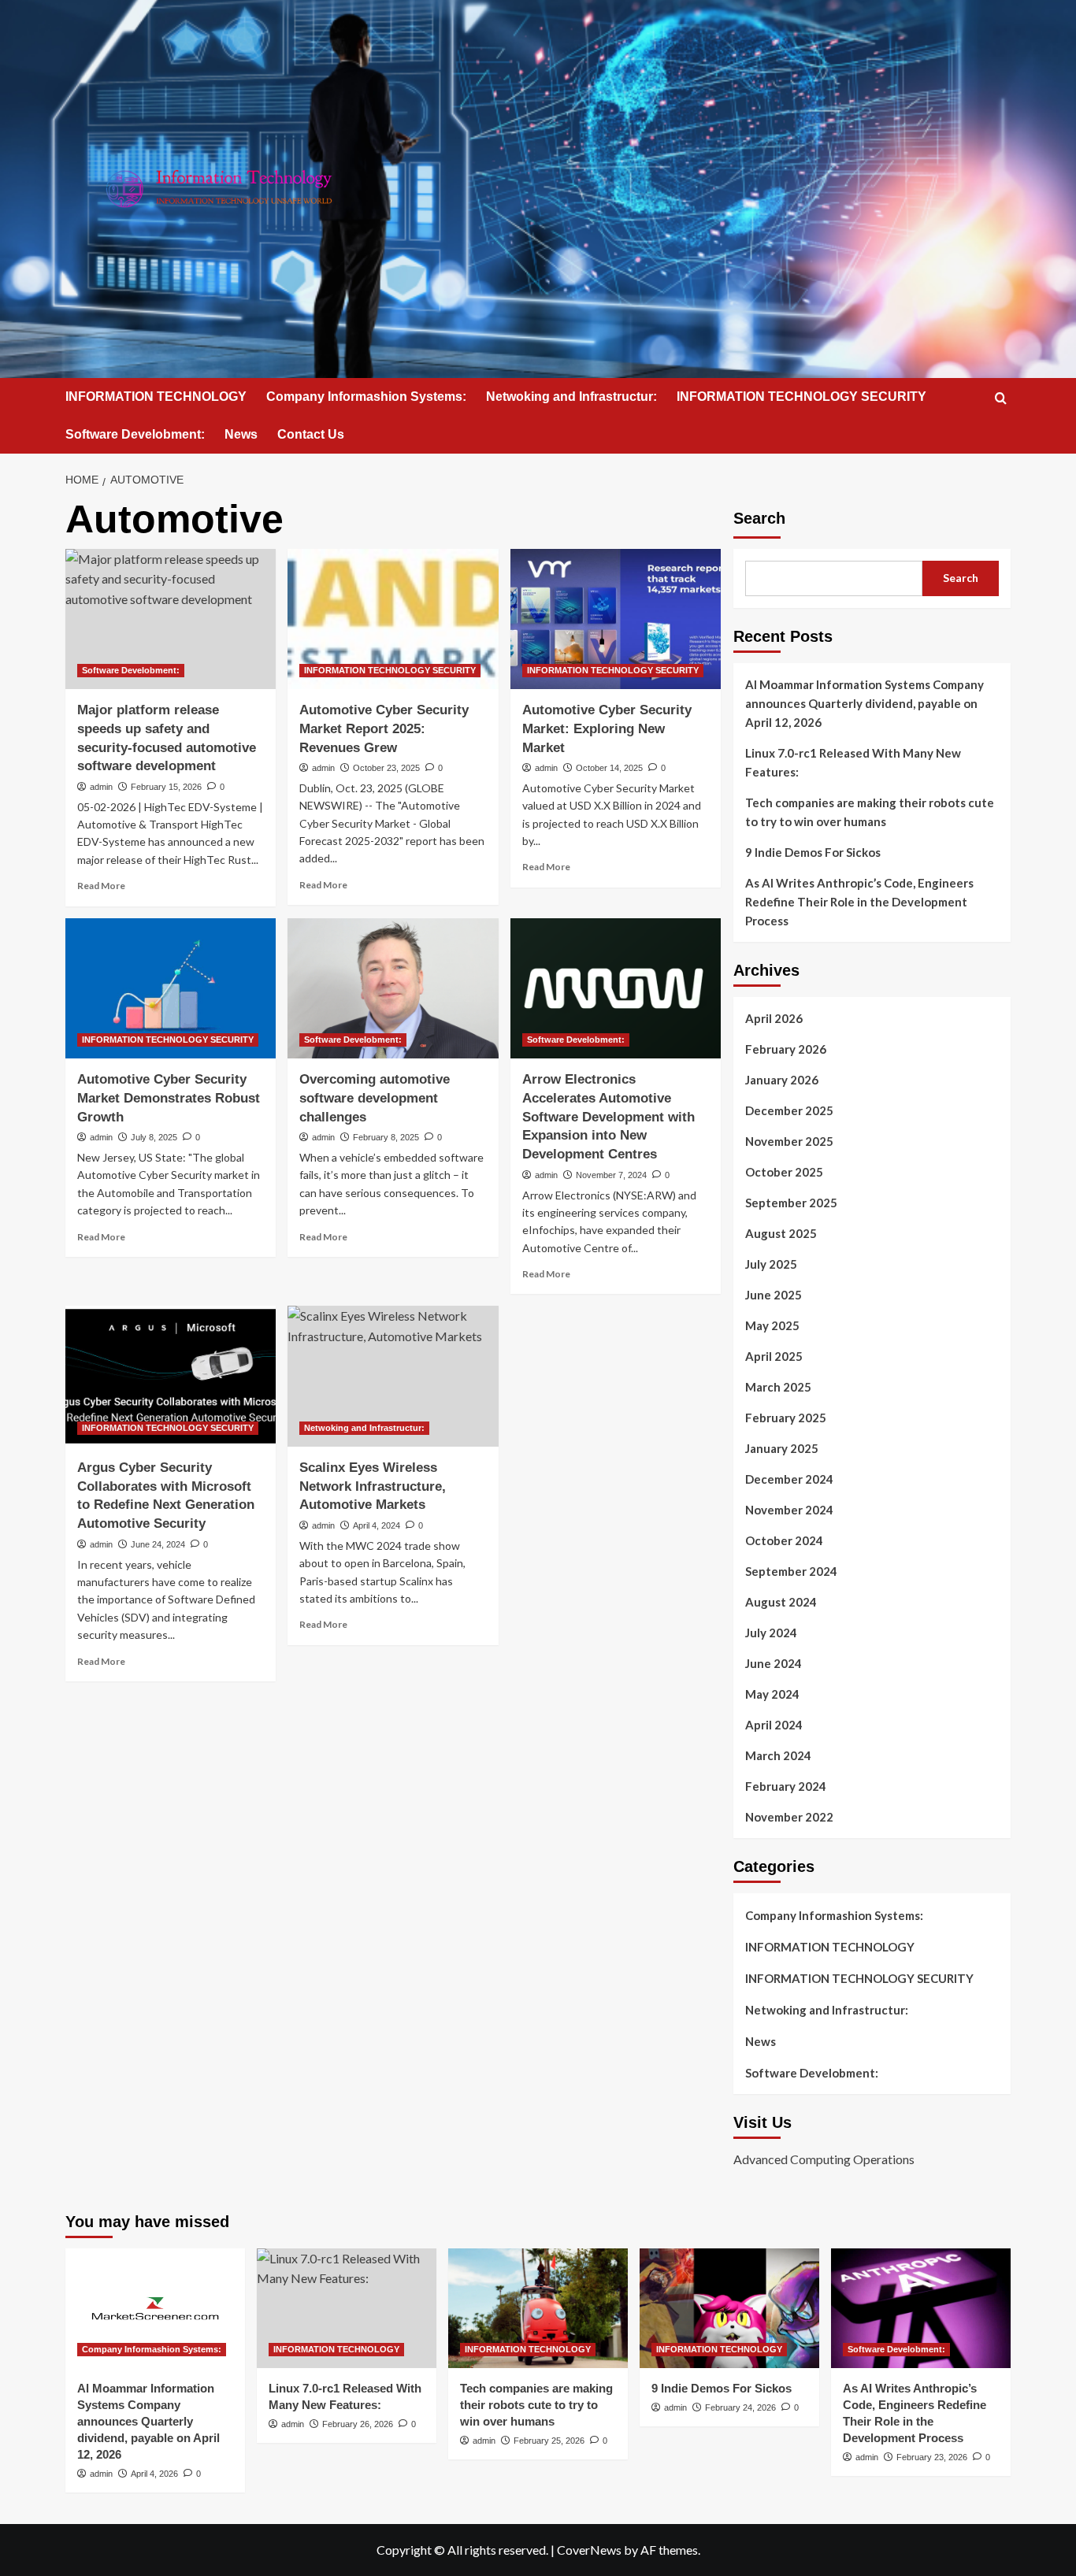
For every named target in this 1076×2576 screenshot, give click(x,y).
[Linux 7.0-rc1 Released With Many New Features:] (347, 2308)
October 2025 (784, 1172)
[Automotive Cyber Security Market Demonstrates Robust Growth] (171, 988)
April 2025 (774, 1356)
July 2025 (771, 1264)
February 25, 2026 (549, 2441)
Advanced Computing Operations (824, 2159)
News (241, 434)
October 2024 (784, 1540)
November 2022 (789, 1817)
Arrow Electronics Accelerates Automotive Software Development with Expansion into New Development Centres (608, 1117)
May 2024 (772, 1694)
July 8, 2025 (154, 1137)
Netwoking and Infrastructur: (571, 397)
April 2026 (774, 1018)
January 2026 (782, 1080)
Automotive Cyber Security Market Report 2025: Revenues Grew (384, 729)
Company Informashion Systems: (366, 397)
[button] (1001, 398)
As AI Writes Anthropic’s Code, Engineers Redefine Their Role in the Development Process (859, 902)
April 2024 (774, 1725)
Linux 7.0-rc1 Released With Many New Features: (853, 762)
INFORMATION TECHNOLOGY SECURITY (801, 397)
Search (759, 518)
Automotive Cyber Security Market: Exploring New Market (607, 729)
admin (101, 787)
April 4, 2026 (154, 2474)
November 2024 (789, 1510)
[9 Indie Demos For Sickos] (729, 2308)
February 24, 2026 (740, 2407)
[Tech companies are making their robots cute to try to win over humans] (538, 2308)
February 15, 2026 (166, 787)
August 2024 (781, 1602)
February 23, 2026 (932, 2457)
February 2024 (786, 1786)
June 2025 (774, 1295)
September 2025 (791, 1203)
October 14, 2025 (609, 768)
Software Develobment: (135, 434)
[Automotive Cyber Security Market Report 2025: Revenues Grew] (393, 619)
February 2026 (786, 1049)
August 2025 (781, 1233)
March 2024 (778, 1755)
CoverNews (589, 2550)
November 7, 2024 (611, 1175)
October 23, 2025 (386, 768)
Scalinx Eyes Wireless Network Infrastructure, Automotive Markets (373, 1486)
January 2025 (782, 1448)
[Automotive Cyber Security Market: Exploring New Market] (616, 619)
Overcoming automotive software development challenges (375, 1098)
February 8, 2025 (386, 1137)
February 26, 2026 (358, 2424)
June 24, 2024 (158, 1544)
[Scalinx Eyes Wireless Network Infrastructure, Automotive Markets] (393, 1376)
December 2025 (789, 1110)
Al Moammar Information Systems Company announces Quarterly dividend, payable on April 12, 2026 (865, 703)
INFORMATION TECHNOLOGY (156, 397)
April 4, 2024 (377, 1525)
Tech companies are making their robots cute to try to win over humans (870, 812)
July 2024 (771, 1633)
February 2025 (786, 1418)
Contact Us (311, 434)
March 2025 (778, 1387)
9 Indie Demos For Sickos (813, 852)
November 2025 (789, 1141)
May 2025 (772, 1325)
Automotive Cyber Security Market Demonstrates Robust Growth (169, 1098)
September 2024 (791, 1571)
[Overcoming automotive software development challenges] (393, 988)
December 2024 (789, 1479)
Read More (101, 886)
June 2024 (774, 1663)
